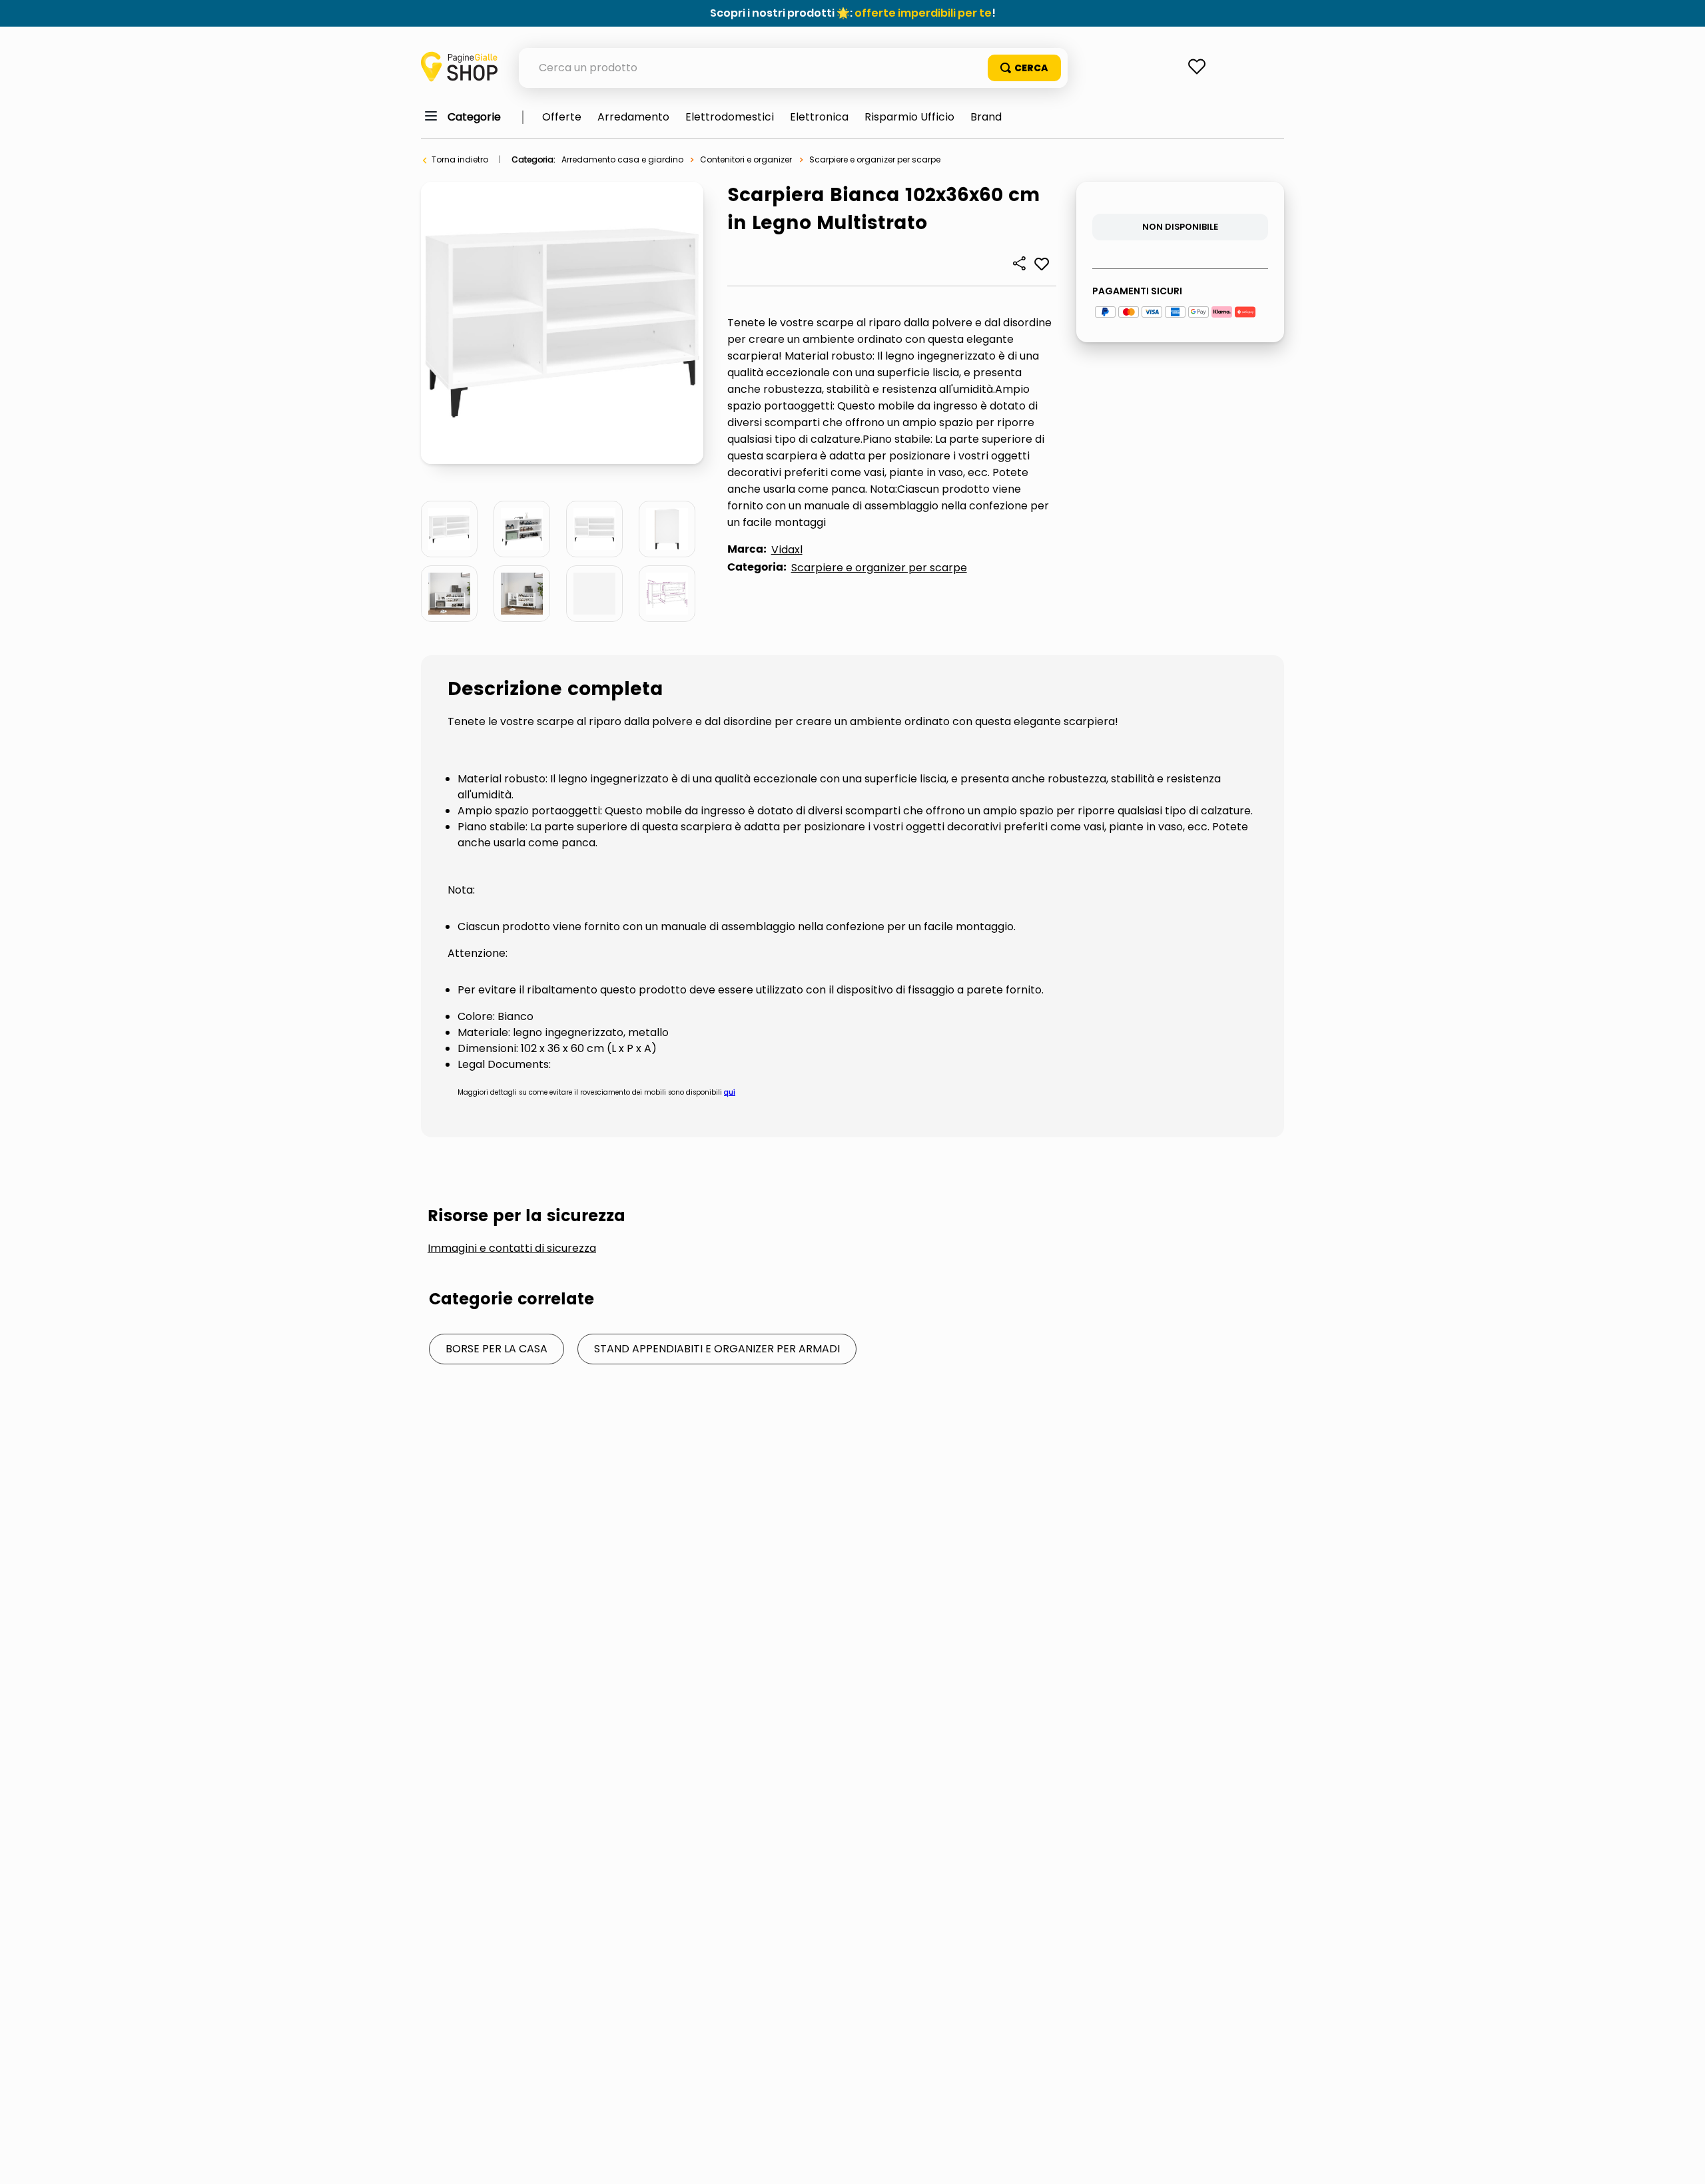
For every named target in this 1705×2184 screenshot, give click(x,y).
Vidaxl (787, 550)
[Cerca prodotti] (1024, 68)
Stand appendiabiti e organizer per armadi (717, 1349)
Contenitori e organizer (746, 159)
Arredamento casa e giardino (622, 159)
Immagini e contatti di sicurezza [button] (512, 1248)
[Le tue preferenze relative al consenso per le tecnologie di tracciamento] (1682, 2161)
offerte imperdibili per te (923, 13)
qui (730, 1092)
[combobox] (793, 68)
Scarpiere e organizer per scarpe (875, 159)
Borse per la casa (497, 1349)
